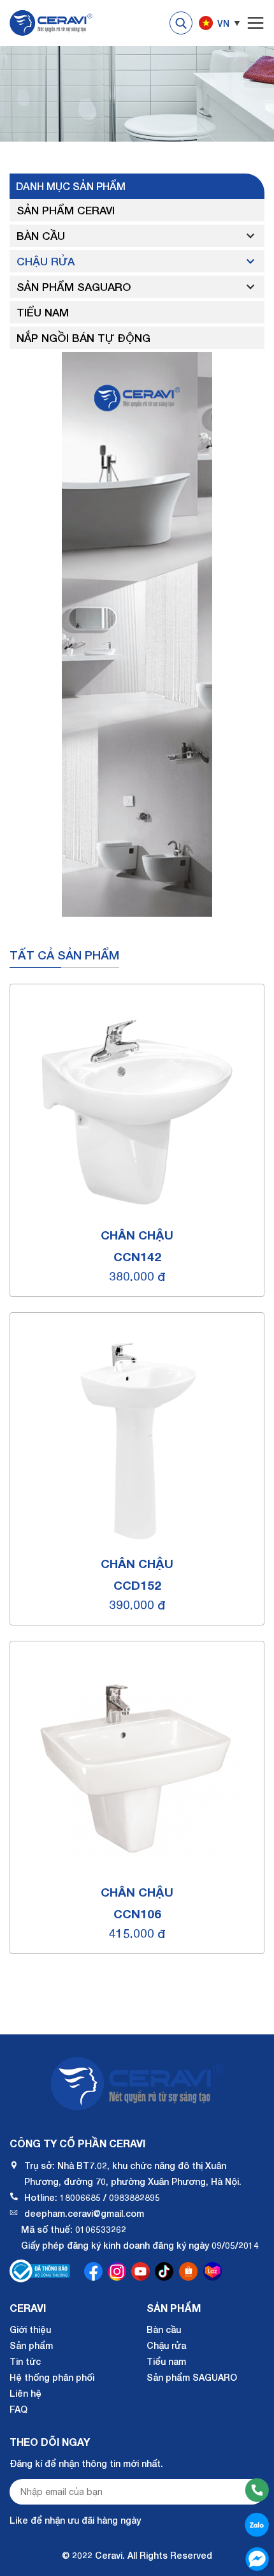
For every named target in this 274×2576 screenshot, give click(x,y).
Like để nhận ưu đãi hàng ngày (75, 2520)
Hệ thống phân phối (52, 2377)
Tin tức (25, 2361)
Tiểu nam (43, 312)
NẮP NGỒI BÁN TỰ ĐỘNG (83, 338)
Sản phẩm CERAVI (66, 210)
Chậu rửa (46, 261)
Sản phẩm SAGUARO (74, 287)
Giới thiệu (30, 2329)
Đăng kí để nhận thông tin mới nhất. (86, 2463)
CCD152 (137, 1585)
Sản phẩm (31, 2345)
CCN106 (137, 1913)
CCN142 (137, 1256)
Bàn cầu (41, 236)
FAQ (18, 2409)
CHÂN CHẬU (137, 1235)
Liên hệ (25, 2393)
